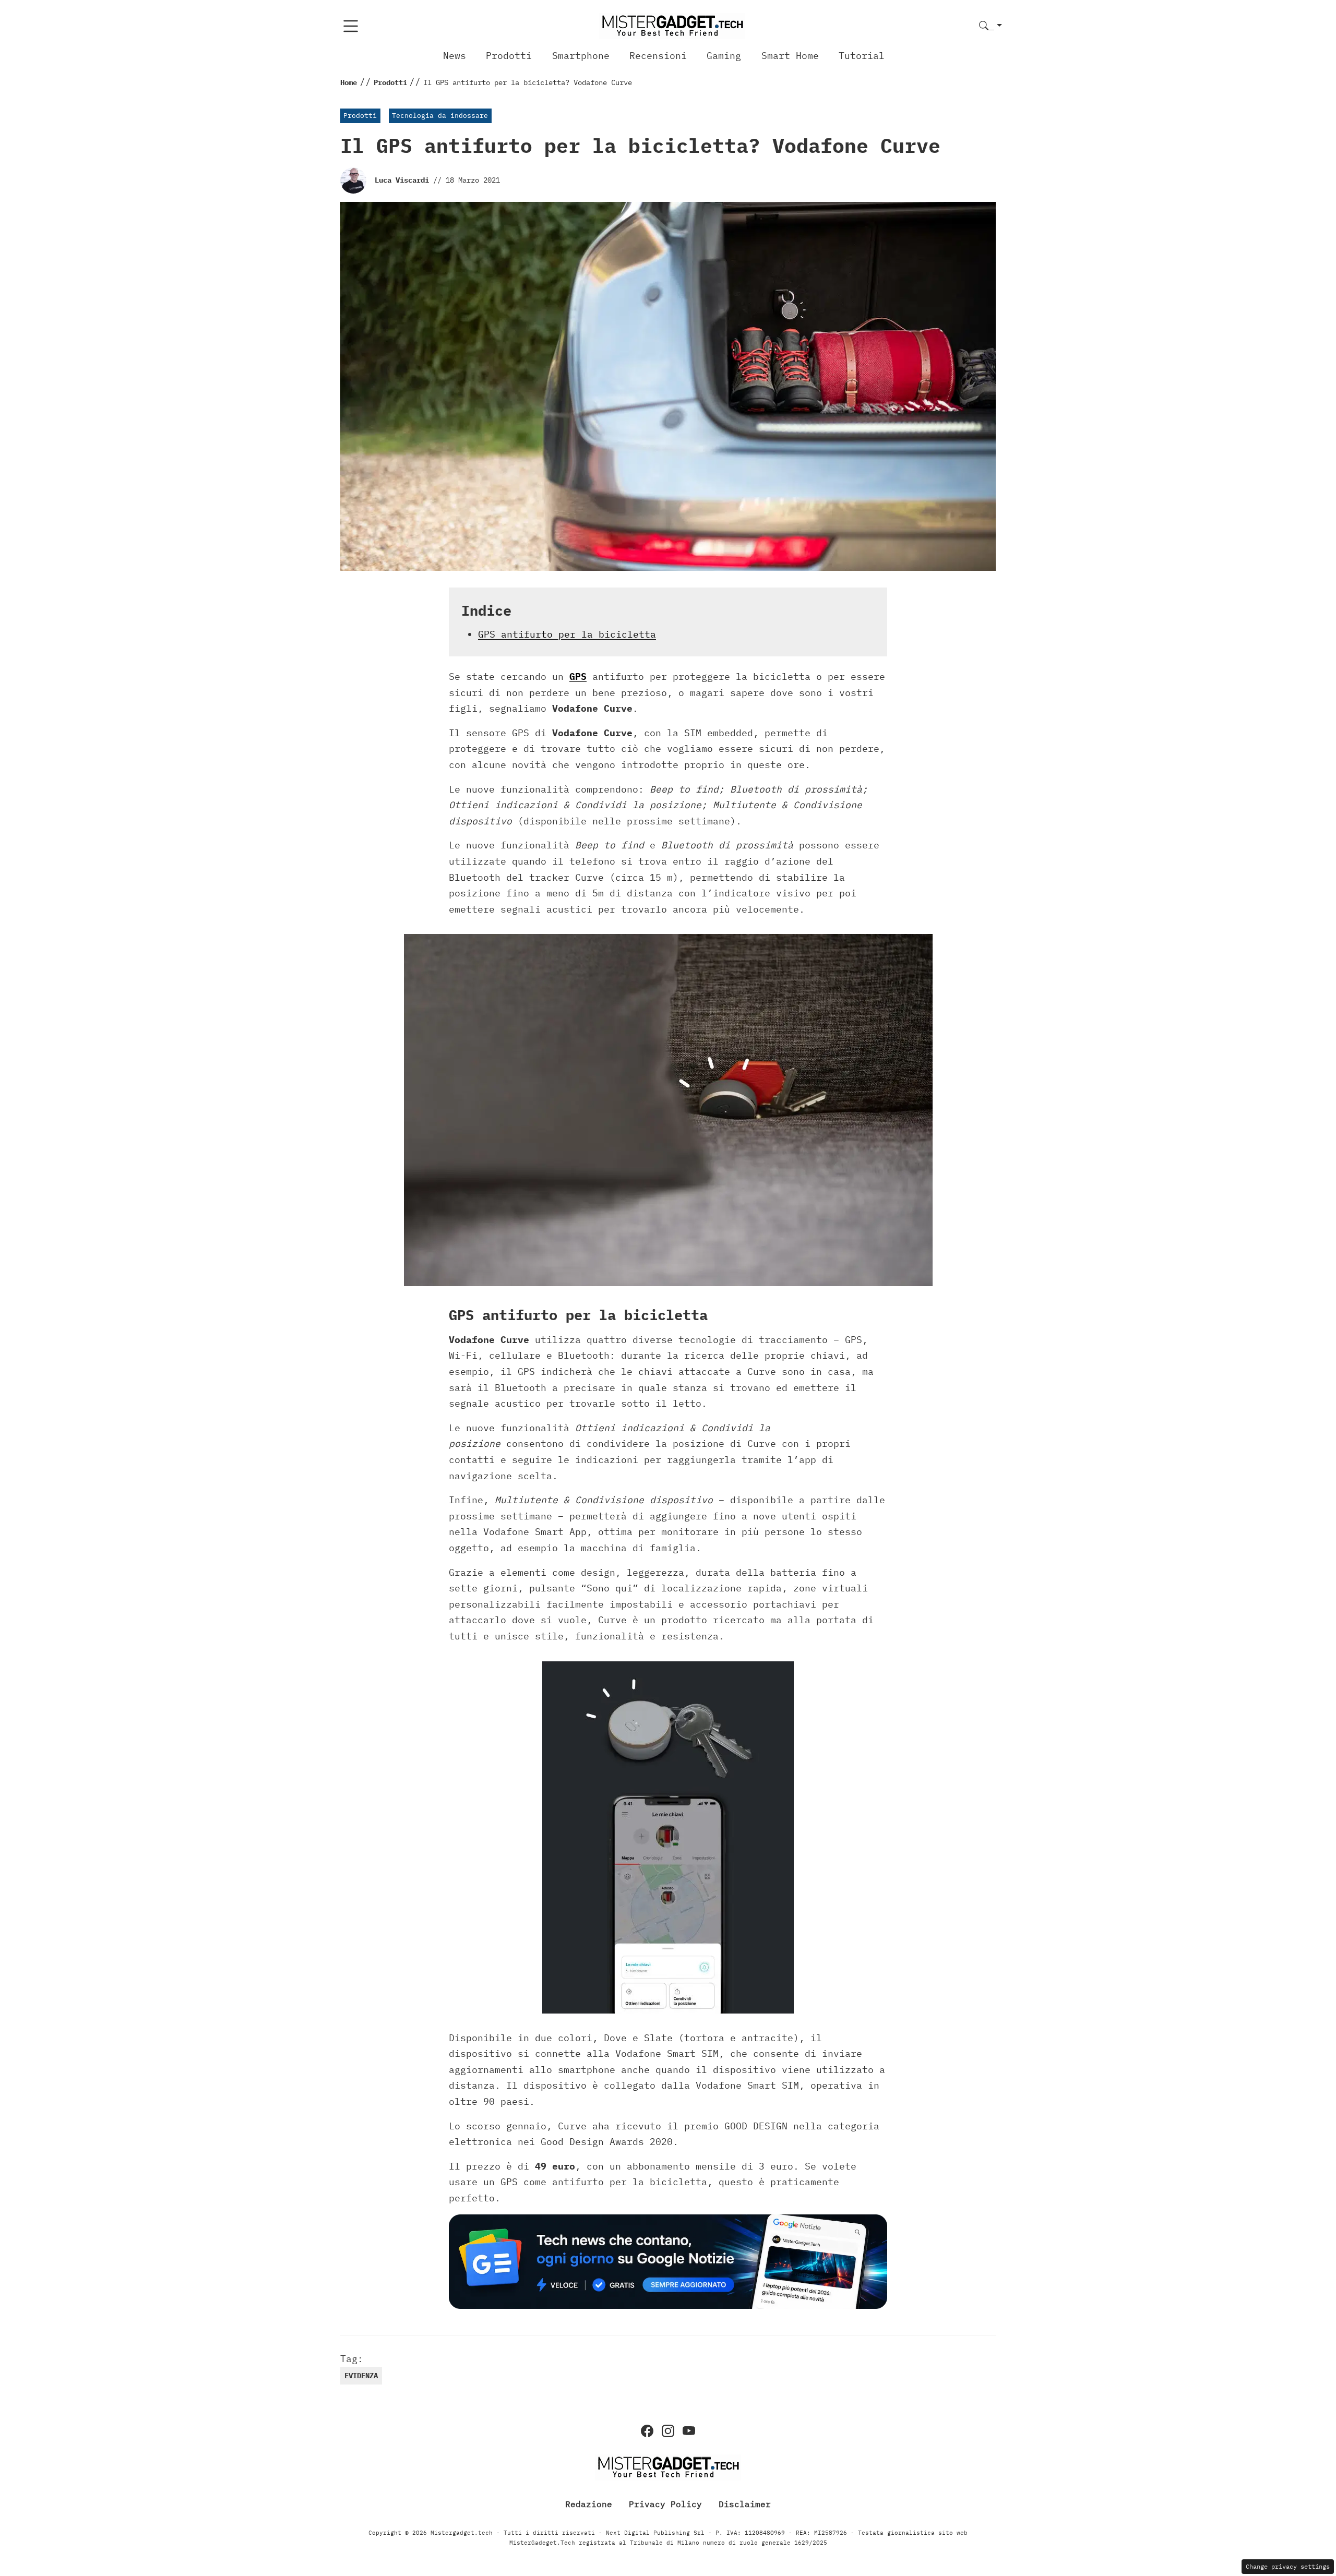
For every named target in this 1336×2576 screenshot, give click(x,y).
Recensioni (658, 56)
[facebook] (647, 2431)
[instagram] (668, 2431)
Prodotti (509, 56)
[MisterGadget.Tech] (672, 25)
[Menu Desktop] (351, 26)
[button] (991, 26)
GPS (578, 676)
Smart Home (790, 56)
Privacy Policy (665, 2504)
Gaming (724, 56)
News (455, 56)
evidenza (361, 2376)
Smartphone (581, 56)
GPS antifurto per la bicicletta (567, 634)
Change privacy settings (1288, 2566)
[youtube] (689, 2431)
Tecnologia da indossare (440, 116)
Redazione (589, 2504)
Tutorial (862, 56)
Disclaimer (745, 2504)
